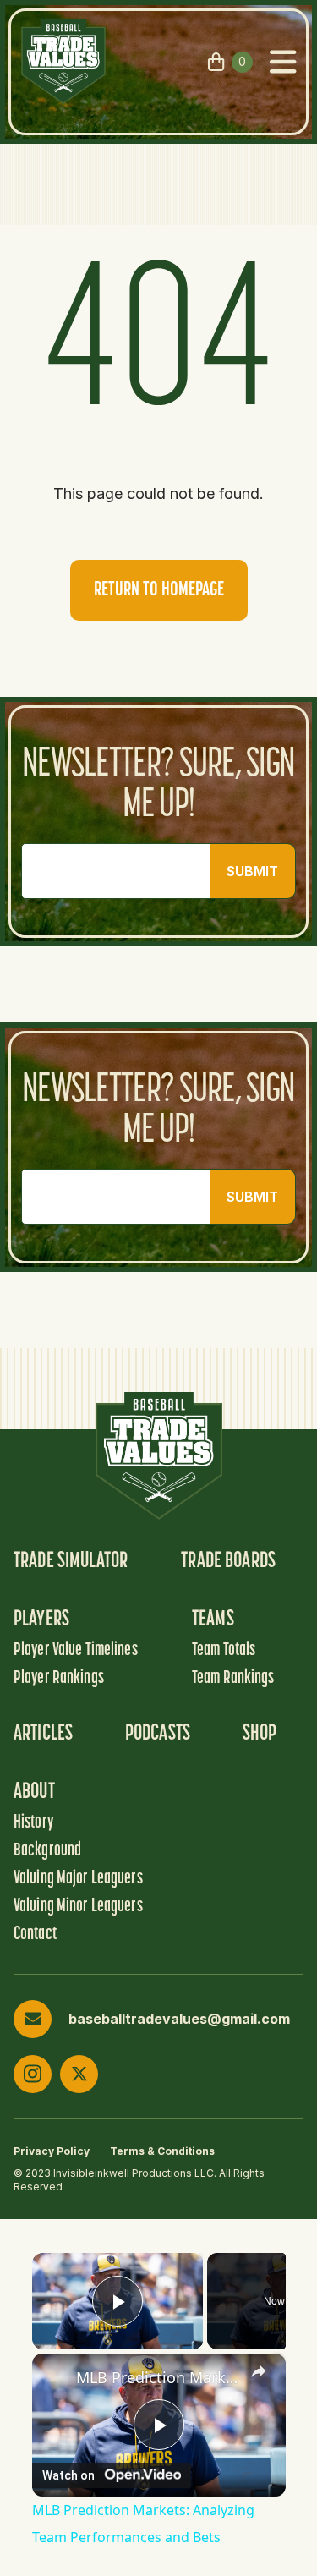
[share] (259, 2371)
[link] (55, 2376)
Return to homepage (159, 590)
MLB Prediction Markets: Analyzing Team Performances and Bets (159, 2377)
